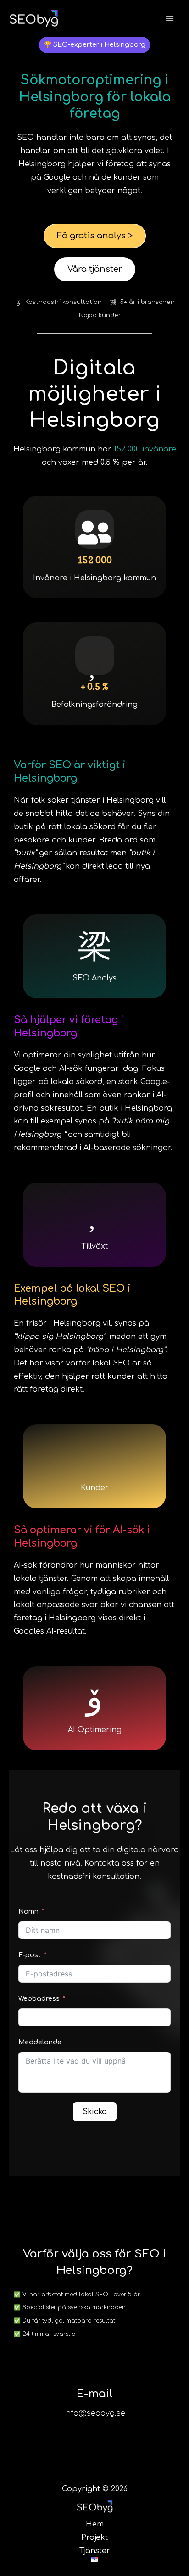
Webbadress (40, 1999)
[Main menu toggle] (170, 18)
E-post (30, 1955)
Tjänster (95, 2551)
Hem (95, 2524)
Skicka (95, 2112)
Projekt (94, 2537)
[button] (94, 45)
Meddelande (40, 2042)
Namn (28, 1912)
